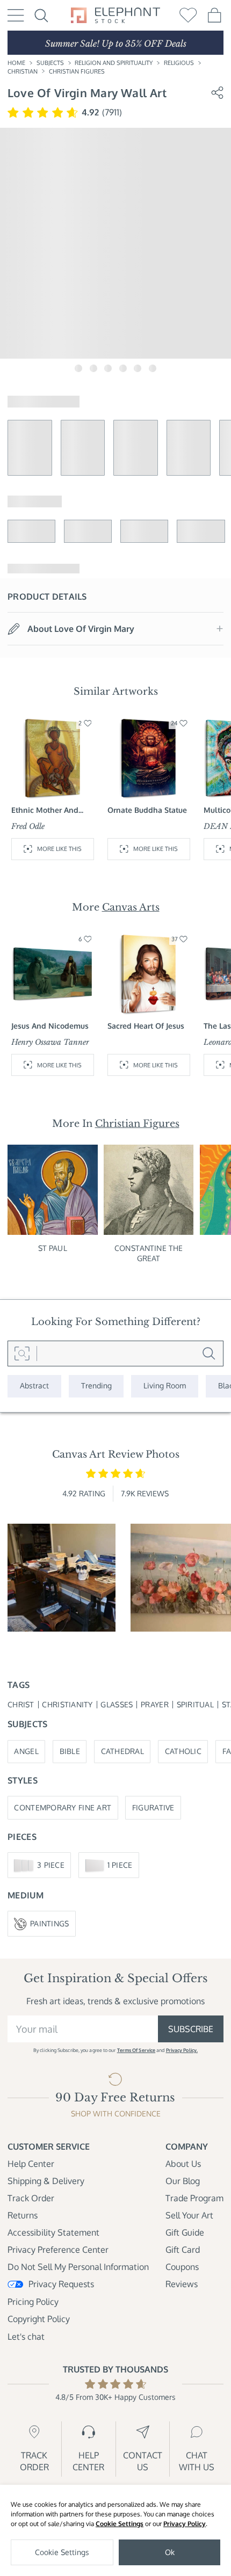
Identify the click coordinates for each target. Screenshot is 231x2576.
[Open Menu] (16, 15)
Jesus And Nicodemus (50, 1026)
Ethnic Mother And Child (45, 810)
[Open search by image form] (22, 1354)
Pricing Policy (33, 2302)
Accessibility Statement (53, 2232)
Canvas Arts (131, 907)
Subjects (50, 63)
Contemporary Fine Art (63, 1807)
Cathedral (122, 1751)
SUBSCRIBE (191, 2029)
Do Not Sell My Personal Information (78, 2267)
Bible (70, 1751)
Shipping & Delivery (46, 2181)
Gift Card (183, 2250)
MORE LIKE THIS (59, 849)
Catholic (183, 1751)
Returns (23, 2215)
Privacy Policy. (182, 2050)
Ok (170, 2552)
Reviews (182, 2284)
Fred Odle (28, 827)
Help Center (31, 2164)
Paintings (49, 1923)
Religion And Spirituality (114, 63)
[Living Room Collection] (165, 1386)
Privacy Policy (185, 2524)
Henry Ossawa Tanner (50, 1042)
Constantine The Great (149, 1253)
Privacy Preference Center (58, 2250)
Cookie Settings (120, 2524)
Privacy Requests (61, 2284)
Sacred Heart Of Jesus (146, 1026)
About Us (183, 2164)
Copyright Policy (39, 2319)
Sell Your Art (189, 2215)
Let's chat (26, 2337)
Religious (179, 63)
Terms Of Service (136, 2050)
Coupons (182, 2267)
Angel (26, 1751)
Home (16, 63)
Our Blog (183, 2181)
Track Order (31, 2198)
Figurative (153, 1807)
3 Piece (51, 1865)
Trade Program (194, 2198)
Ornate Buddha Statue (147, 810)
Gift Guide (185, 2232)
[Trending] (96, 1386)
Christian (23, 71)
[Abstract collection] (34, 1386)
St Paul (53, 1248)
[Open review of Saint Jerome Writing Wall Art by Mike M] (62, 1578)
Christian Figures (77, 71)
